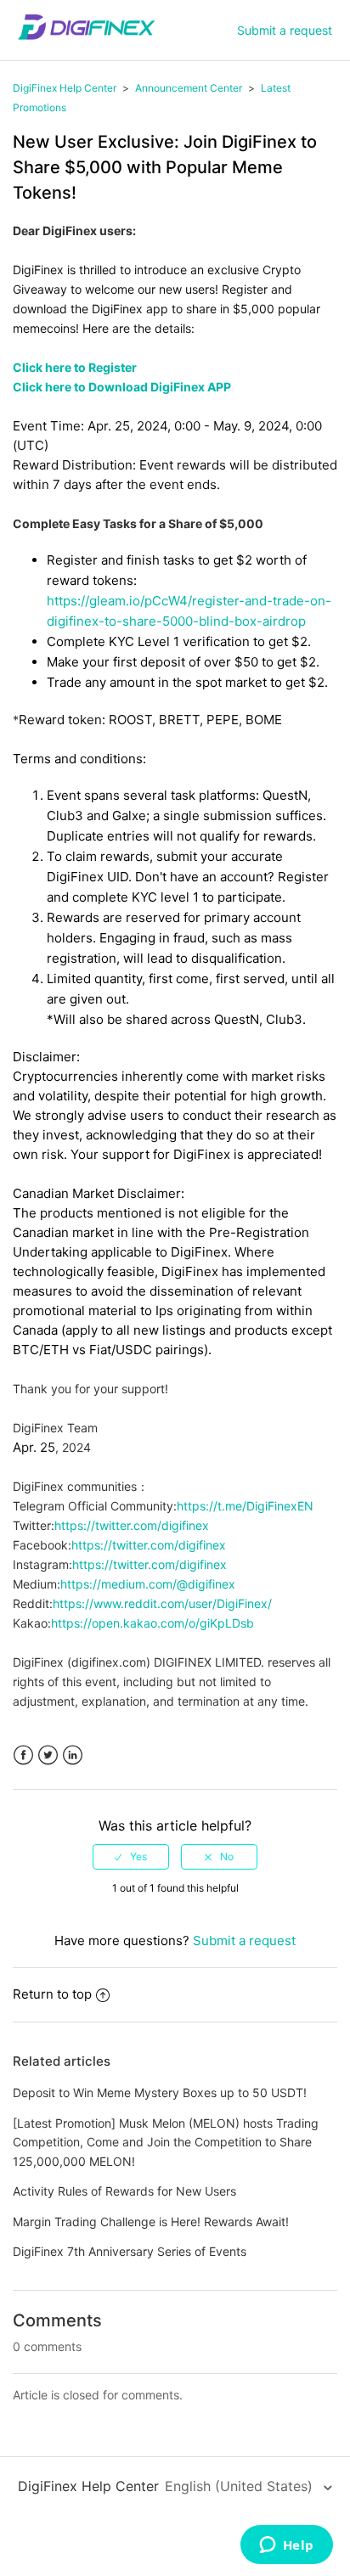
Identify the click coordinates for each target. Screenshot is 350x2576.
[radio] (131, 1857)
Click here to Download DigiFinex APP (122, 387)
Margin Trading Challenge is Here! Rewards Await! (151, 2222)
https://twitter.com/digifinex (132, 1525)
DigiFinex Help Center (65, 88)
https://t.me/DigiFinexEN (245, 1506)
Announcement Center (189, 88)
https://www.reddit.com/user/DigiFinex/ (162, 1603)
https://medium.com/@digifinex (148, 1584)
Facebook (23, 1755)
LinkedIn (73, 1755)
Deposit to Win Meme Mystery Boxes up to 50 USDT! (160, 2092)
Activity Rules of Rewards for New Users (124, 2191)
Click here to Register (75, 367)
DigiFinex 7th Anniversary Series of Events (130, 2251)
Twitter (48, 1755)
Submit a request (285, 30)
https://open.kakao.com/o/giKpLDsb (152, 1623)
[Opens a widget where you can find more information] (286, 2546)
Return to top (52, 1994)
